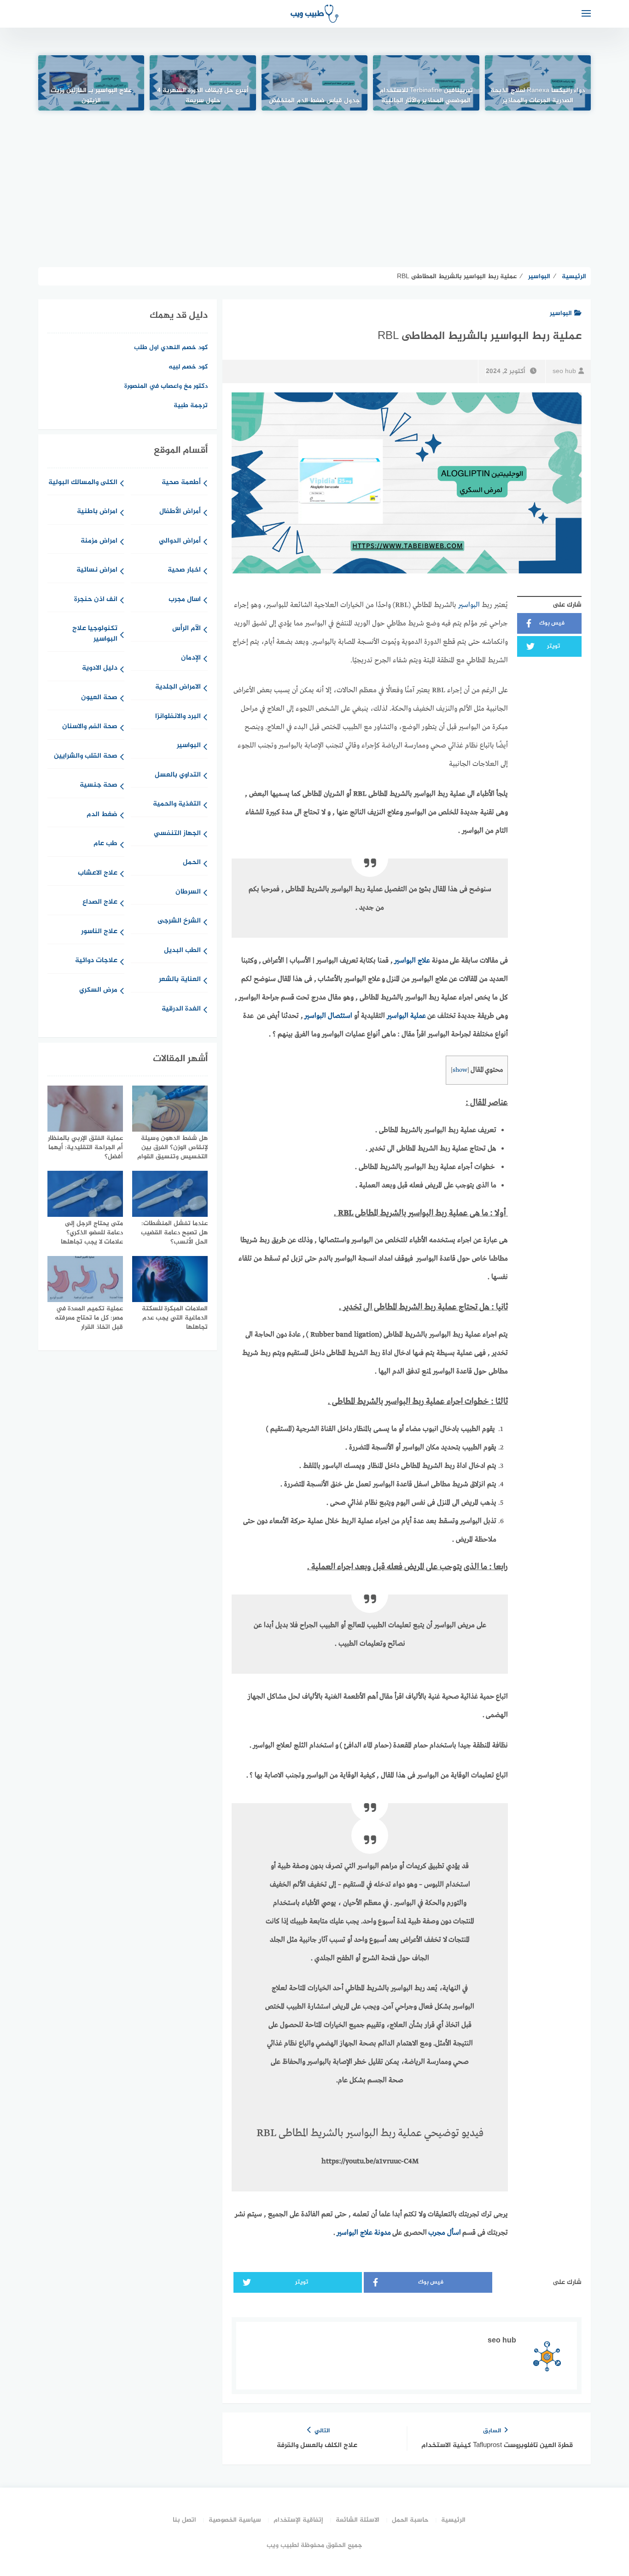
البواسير (561, 313)
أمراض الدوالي (180, 541)
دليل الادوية (100, 669)
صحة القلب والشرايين (86, 756)
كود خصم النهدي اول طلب (171, 348)
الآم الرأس (186, 629)
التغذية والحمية (177, 804)
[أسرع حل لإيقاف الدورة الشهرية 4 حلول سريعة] (203, 83)
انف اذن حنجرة (96, 600)
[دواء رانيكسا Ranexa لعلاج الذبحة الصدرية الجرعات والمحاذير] (538, 83)
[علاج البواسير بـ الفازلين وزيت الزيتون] (91, 83)
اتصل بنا (184, 2520)
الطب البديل (182, 951)
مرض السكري (98, 990)
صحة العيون (99, 698)
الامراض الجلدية (178, 687)
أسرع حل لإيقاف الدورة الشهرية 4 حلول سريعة (203, 96)
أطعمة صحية (181, 483)
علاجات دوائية (96, 961)
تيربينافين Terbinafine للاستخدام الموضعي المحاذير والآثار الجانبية (426, 96)
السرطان (188, 892)
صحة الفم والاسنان (90, 727)
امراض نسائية (97, 570)
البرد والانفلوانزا (178, 717)
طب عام (105, 844)
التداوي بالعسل (178, 775)
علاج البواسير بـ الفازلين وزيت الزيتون (91, 96)
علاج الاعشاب (98, 873)
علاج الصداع (100, 902)
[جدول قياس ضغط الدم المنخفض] (314, 83)
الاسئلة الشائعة (358, 2520)
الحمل (192, 863)
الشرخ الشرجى (179, 921)
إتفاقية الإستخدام (298, 2520)
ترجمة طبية (191, 406)
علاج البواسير (412, 961)
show (460, 1070)
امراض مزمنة (99, 541)
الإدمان (191, 658)
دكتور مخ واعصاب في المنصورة (166, 386)
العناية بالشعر (180, 980)
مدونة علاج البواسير (364, 2233)
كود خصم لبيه (188, 367)
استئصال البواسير (328, 1016)
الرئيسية (453, 2520)
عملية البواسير (406, 1016)
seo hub (564, 371)
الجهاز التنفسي (177, 834)
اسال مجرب (185, 600)
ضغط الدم (102, 815)
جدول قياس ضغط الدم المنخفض (314, 101)
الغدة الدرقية (181, 1009)
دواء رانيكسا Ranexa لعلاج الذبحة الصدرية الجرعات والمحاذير (538, 96)
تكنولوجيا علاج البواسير (95, 634)
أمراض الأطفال (180, 512)
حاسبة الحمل (410, 2520)
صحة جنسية (99, 786)
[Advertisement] (314, 189)
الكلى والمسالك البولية (83, 483)
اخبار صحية (184, 570)
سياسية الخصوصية (235, 2520)
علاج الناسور (99, 932)
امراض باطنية (97, 512)
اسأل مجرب (445, 2233)
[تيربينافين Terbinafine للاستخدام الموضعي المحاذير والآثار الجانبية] (426, 83)
